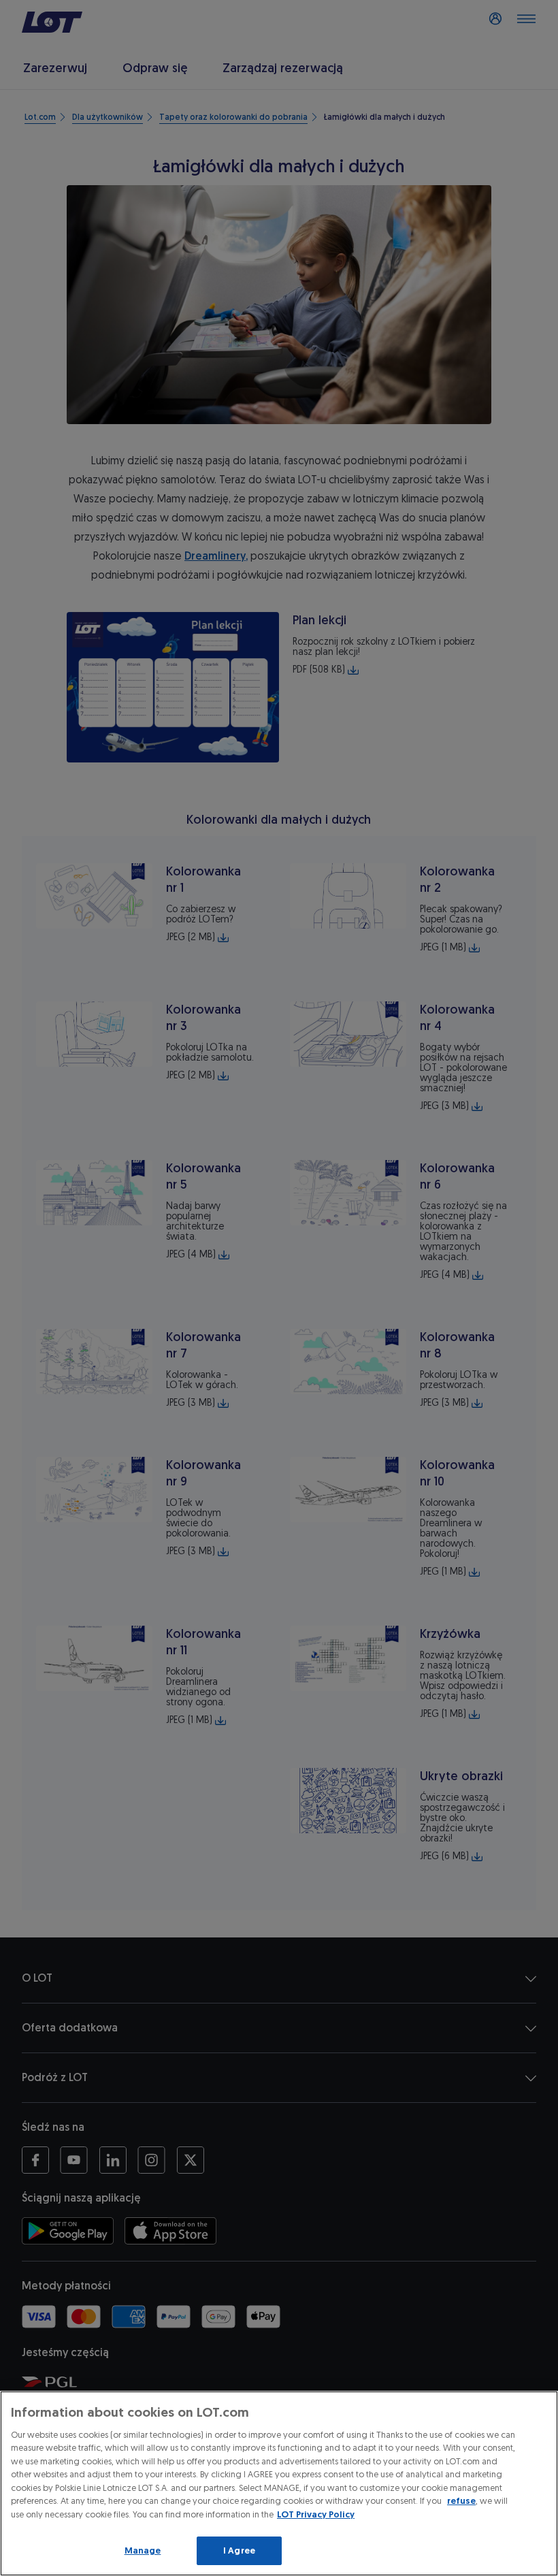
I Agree (239, 2550)
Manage (143, 2550)
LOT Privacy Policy (316, 2514)
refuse (461, 2501)
